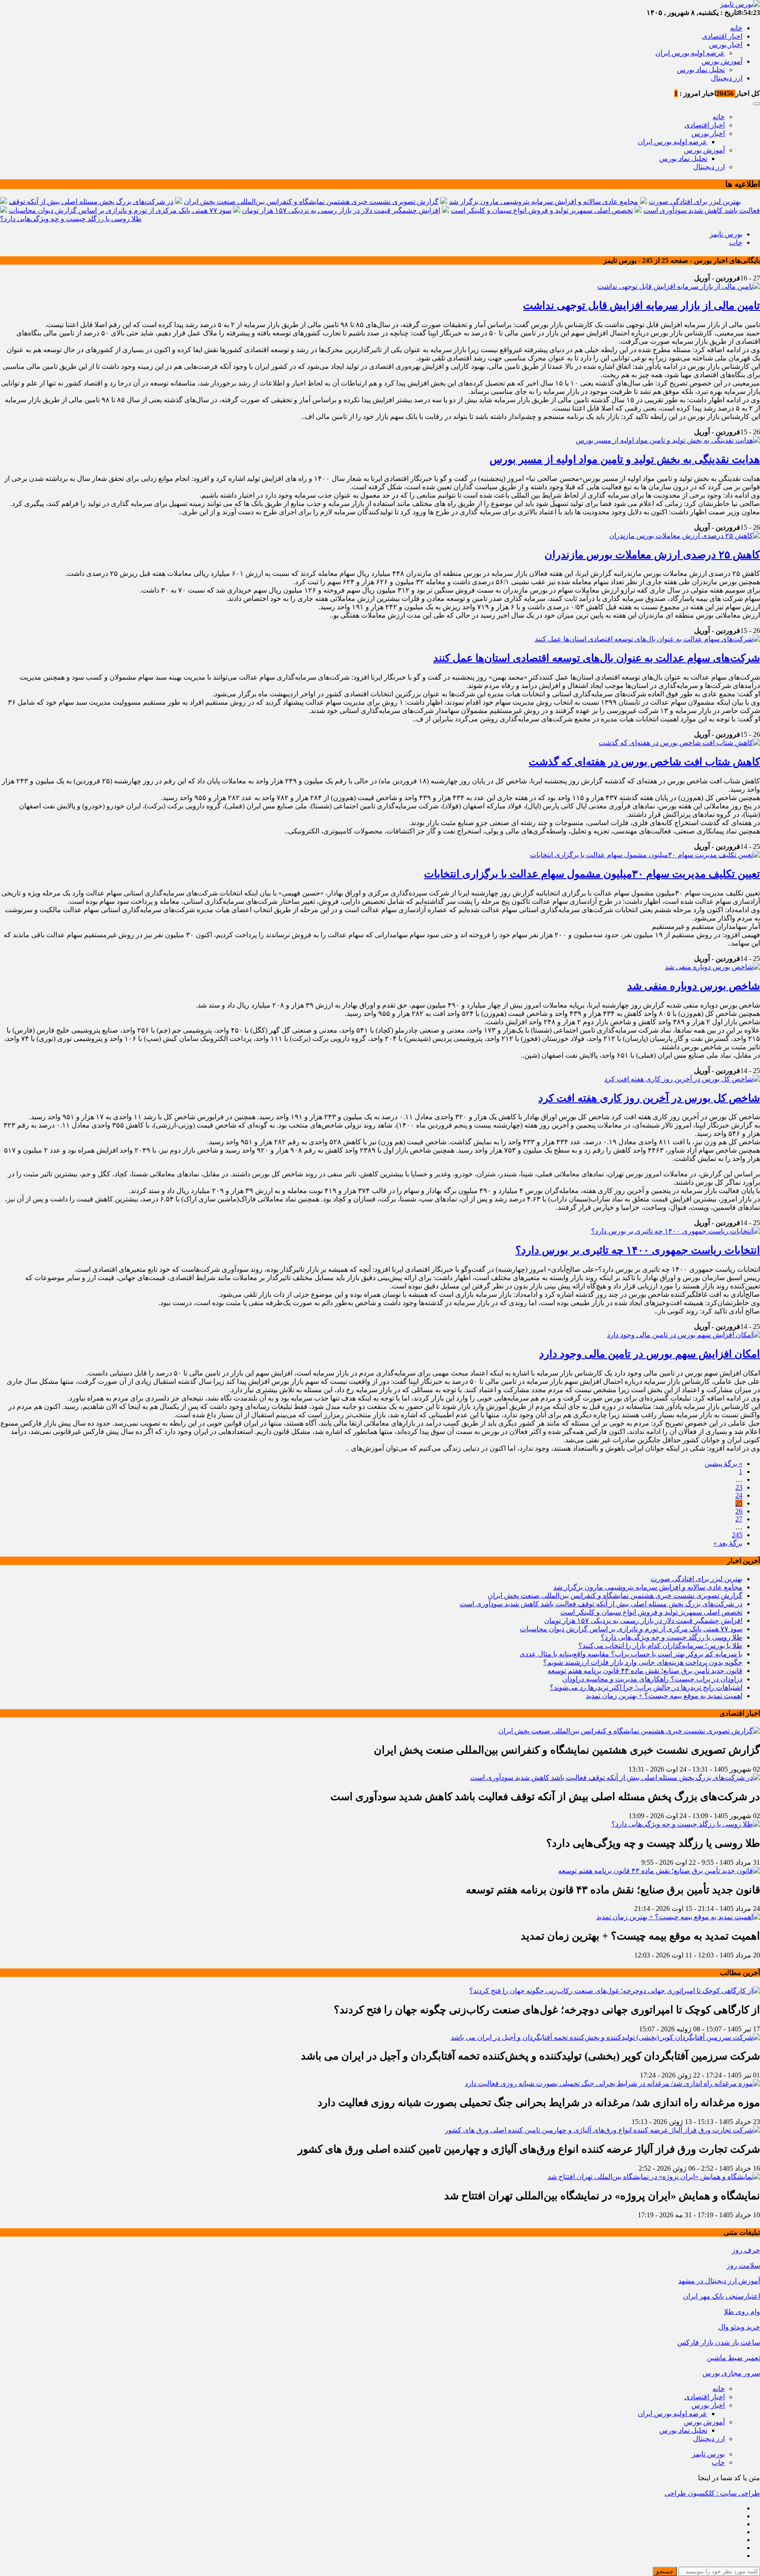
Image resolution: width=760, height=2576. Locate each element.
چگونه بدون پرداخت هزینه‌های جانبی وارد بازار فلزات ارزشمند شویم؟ (643, 1662)
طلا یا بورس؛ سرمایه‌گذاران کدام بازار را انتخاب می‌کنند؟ (660, 1646)
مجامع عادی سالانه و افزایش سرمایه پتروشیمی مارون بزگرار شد (544, 202)
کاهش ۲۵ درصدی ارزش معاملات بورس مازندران (652, 555)
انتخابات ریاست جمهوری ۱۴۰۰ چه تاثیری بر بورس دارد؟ (638, 1250)
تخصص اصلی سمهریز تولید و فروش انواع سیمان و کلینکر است (542, 210)
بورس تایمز (726, 234)
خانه (736, 28)
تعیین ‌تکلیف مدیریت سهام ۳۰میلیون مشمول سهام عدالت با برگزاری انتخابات (592, 874)
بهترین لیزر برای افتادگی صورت (695, 202)
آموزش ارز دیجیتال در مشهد (719, 2281)
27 (739, 1519)
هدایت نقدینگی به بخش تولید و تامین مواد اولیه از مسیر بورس (625, 459)
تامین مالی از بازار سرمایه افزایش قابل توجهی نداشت (641, 306)
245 (737, 1535)
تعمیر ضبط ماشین (733, 2358)
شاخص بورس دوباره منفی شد (694, 986)
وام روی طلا (742, 2312)
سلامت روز (743, 2265)
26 (739, 1511)
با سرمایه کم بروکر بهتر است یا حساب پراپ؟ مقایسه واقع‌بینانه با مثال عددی (631, 1654)
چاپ (736, 242)
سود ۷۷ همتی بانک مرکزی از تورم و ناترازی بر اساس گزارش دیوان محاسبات (120, 210)
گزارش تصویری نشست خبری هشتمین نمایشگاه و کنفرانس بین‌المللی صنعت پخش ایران (311, 202)
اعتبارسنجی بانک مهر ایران (722, 2296)
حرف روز (746, 2250)
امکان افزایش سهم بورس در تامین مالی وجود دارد (650, 1354)
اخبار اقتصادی (722, 36)
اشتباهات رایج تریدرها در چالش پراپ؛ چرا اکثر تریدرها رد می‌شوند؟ (646, 1687)
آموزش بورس (722, 61)
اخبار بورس (726, 45)
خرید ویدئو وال (739, 2327)
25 (739, 1503)
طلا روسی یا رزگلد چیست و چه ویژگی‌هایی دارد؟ (71, 219)
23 (739, 1487)
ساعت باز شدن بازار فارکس (719, 2342)
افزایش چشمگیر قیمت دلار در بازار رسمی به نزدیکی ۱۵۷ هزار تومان (341, 210)
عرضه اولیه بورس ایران (690, 53)
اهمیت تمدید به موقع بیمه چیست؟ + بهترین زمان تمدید (664, 1696)
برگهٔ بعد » (728, 1543)
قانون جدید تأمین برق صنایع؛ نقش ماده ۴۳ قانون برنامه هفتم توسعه (645, 1671)
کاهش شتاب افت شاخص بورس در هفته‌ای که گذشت (644, 762)
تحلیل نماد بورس (701, 70)
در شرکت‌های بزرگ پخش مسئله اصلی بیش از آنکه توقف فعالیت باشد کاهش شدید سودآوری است (601, 1604)
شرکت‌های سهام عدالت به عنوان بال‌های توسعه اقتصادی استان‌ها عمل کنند (597, 658)
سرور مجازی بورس (731, 2373)
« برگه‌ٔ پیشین (723, 1464)
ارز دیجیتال (727, 78)
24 (739, 1495)
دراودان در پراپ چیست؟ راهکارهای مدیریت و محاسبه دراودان (652, 1679)
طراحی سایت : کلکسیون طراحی (712, 2493)
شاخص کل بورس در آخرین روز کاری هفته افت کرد (649, 1098)
